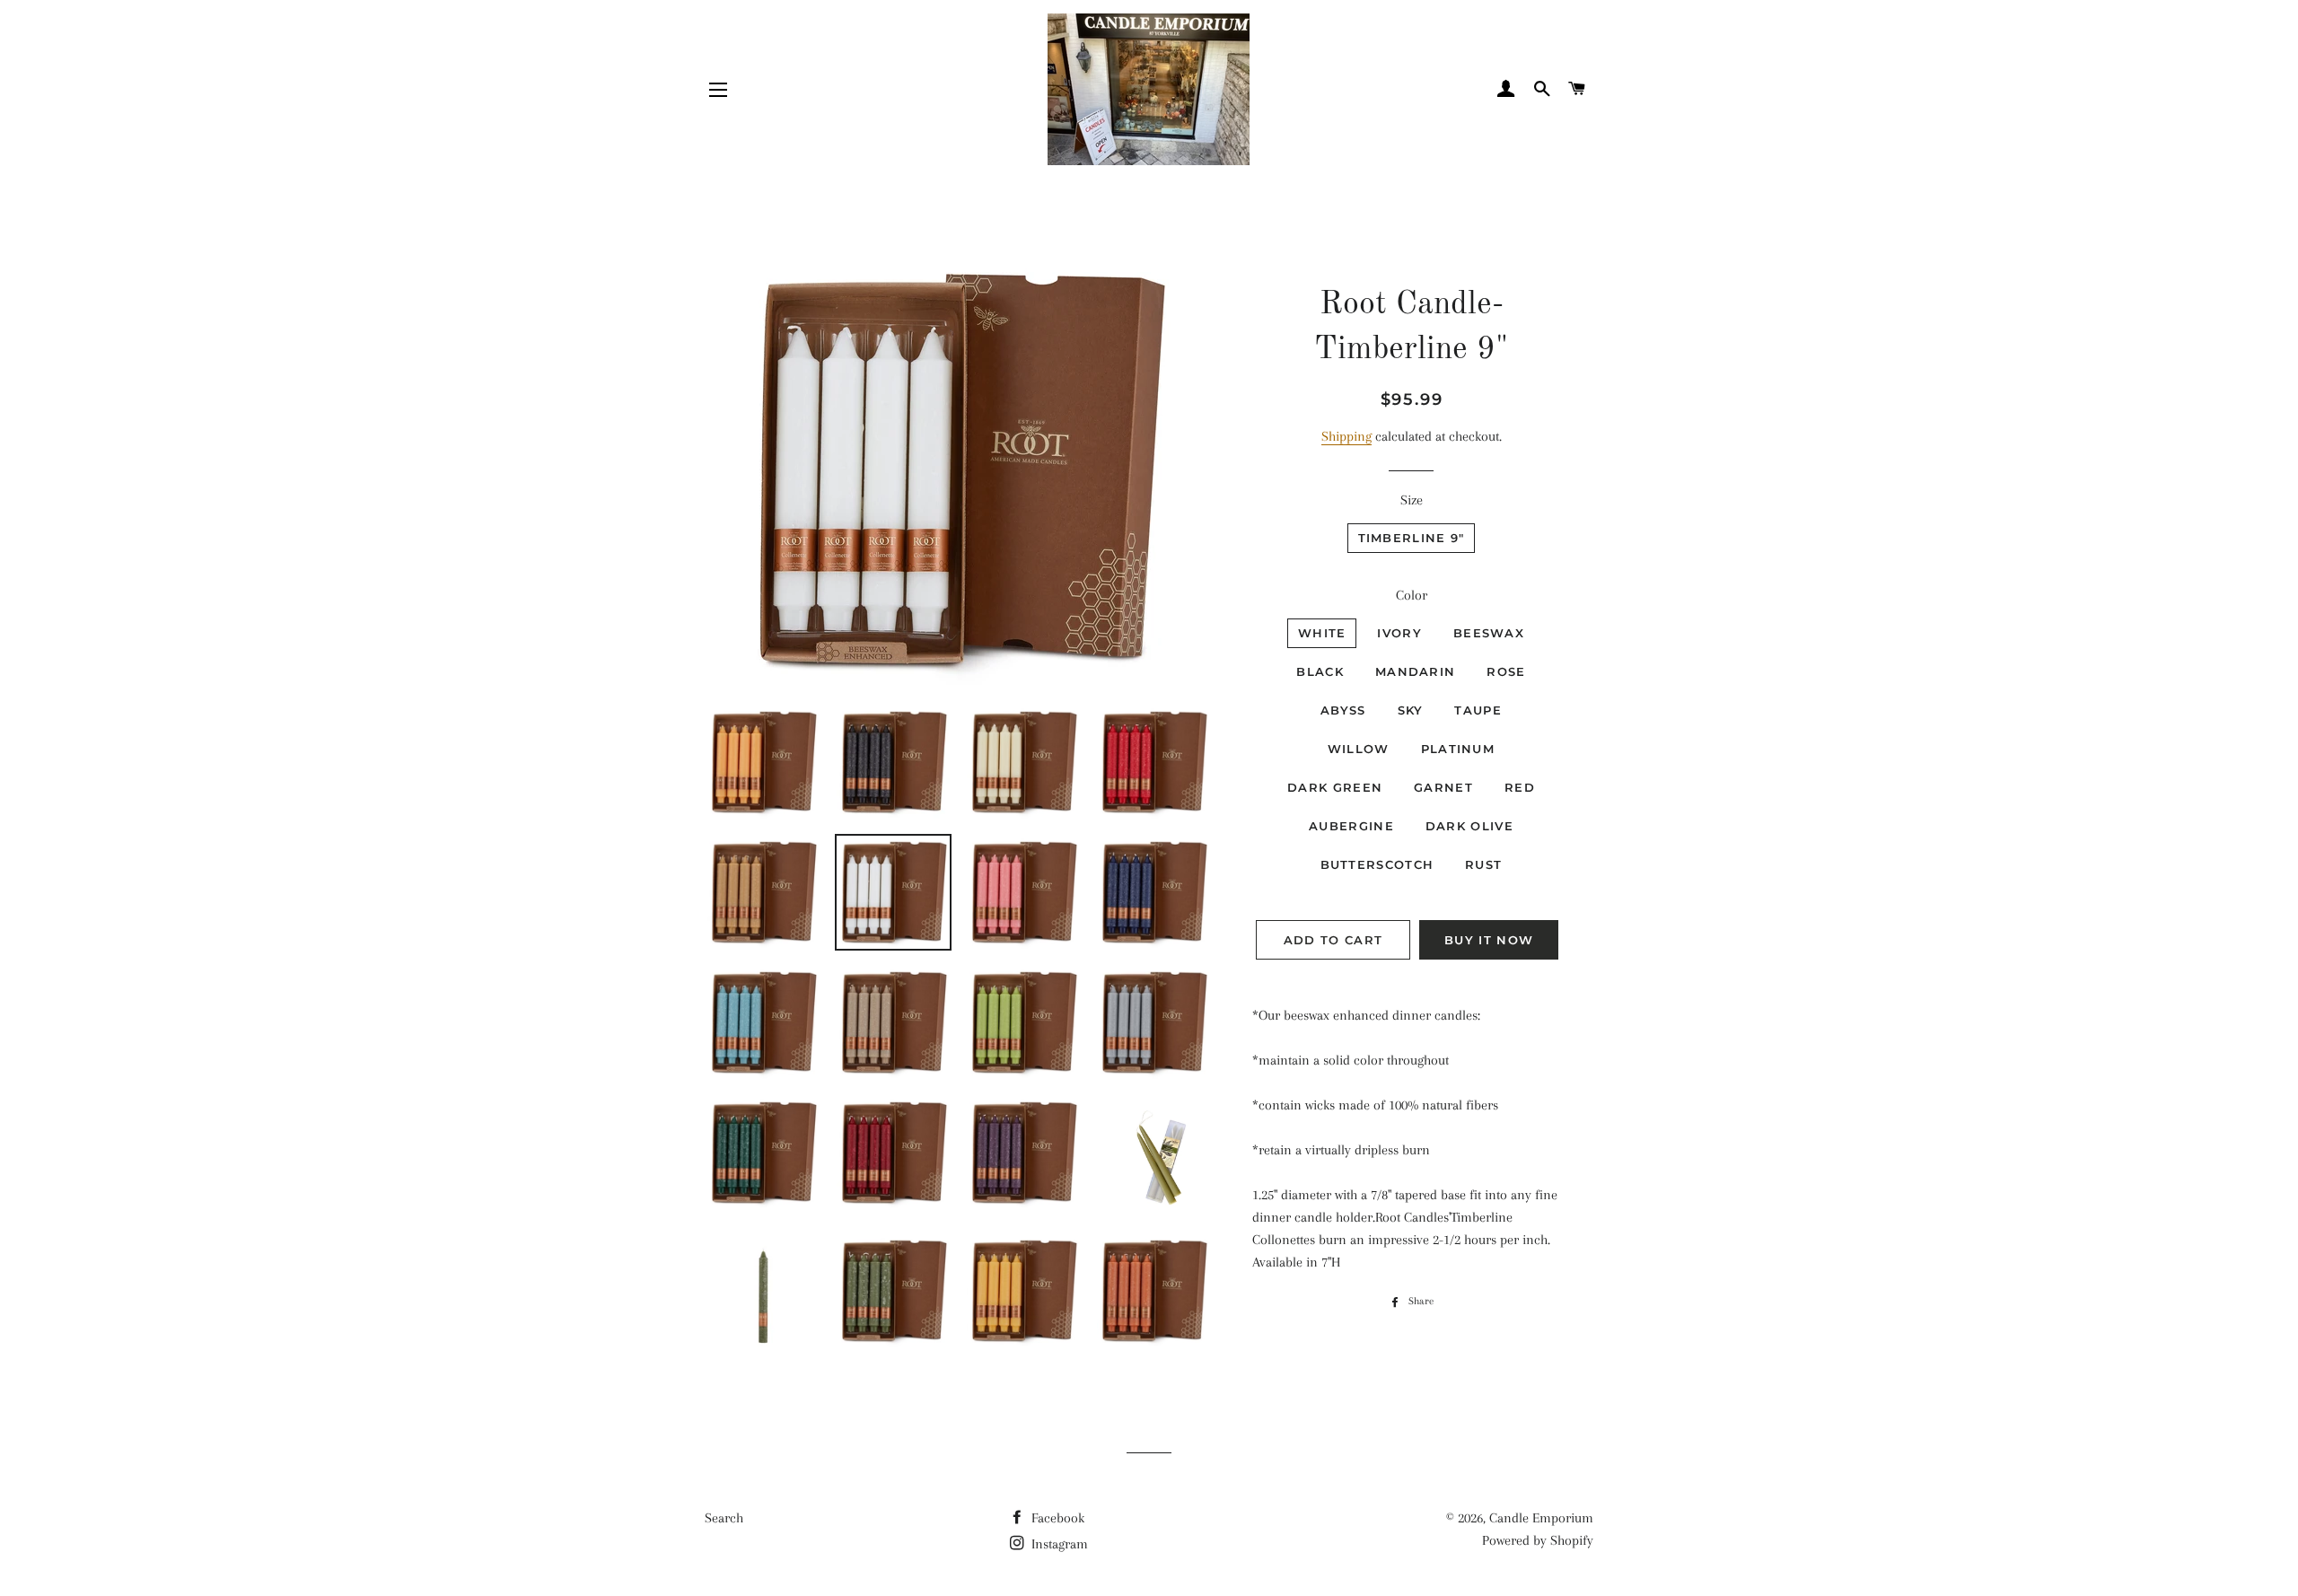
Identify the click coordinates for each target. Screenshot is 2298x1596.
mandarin (1415, 671)
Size (1412, 500)
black (1320, 671)
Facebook (1056, 1518)
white (1322, 633)
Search (724, 1518)
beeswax (1489, 633)
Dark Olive (1469, 826)
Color (1412, 595)
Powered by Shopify (1538, 1540)
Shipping (1346, 436)
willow (1359, 749)
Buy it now (1489, 940)
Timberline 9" (1412, 538)
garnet (1443, 787)
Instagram (1058, 1544)
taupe (1478, 710)
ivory (1399, 633)
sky (1411, 710)
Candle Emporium (1541, 1518)
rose (1506, 671)
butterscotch (1377, 864)
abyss (1343, 710)
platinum (1458, 749)
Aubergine (1351, 826)
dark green (1335, 787)
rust (1483, 864)
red (1520, 787)
